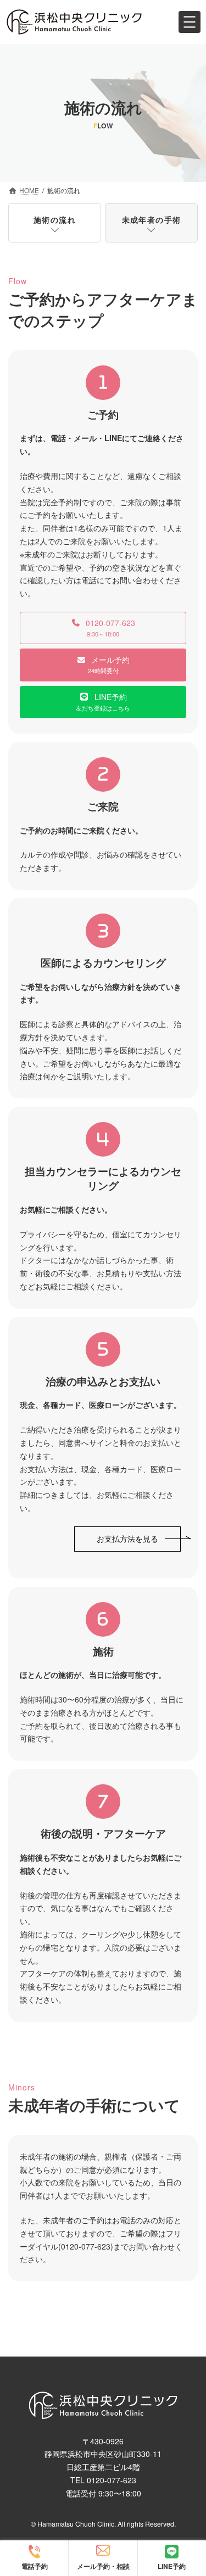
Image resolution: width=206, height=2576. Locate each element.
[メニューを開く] (190, 22)
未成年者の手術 (152, 219)
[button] (103, 628)
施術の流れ (55, 219)
